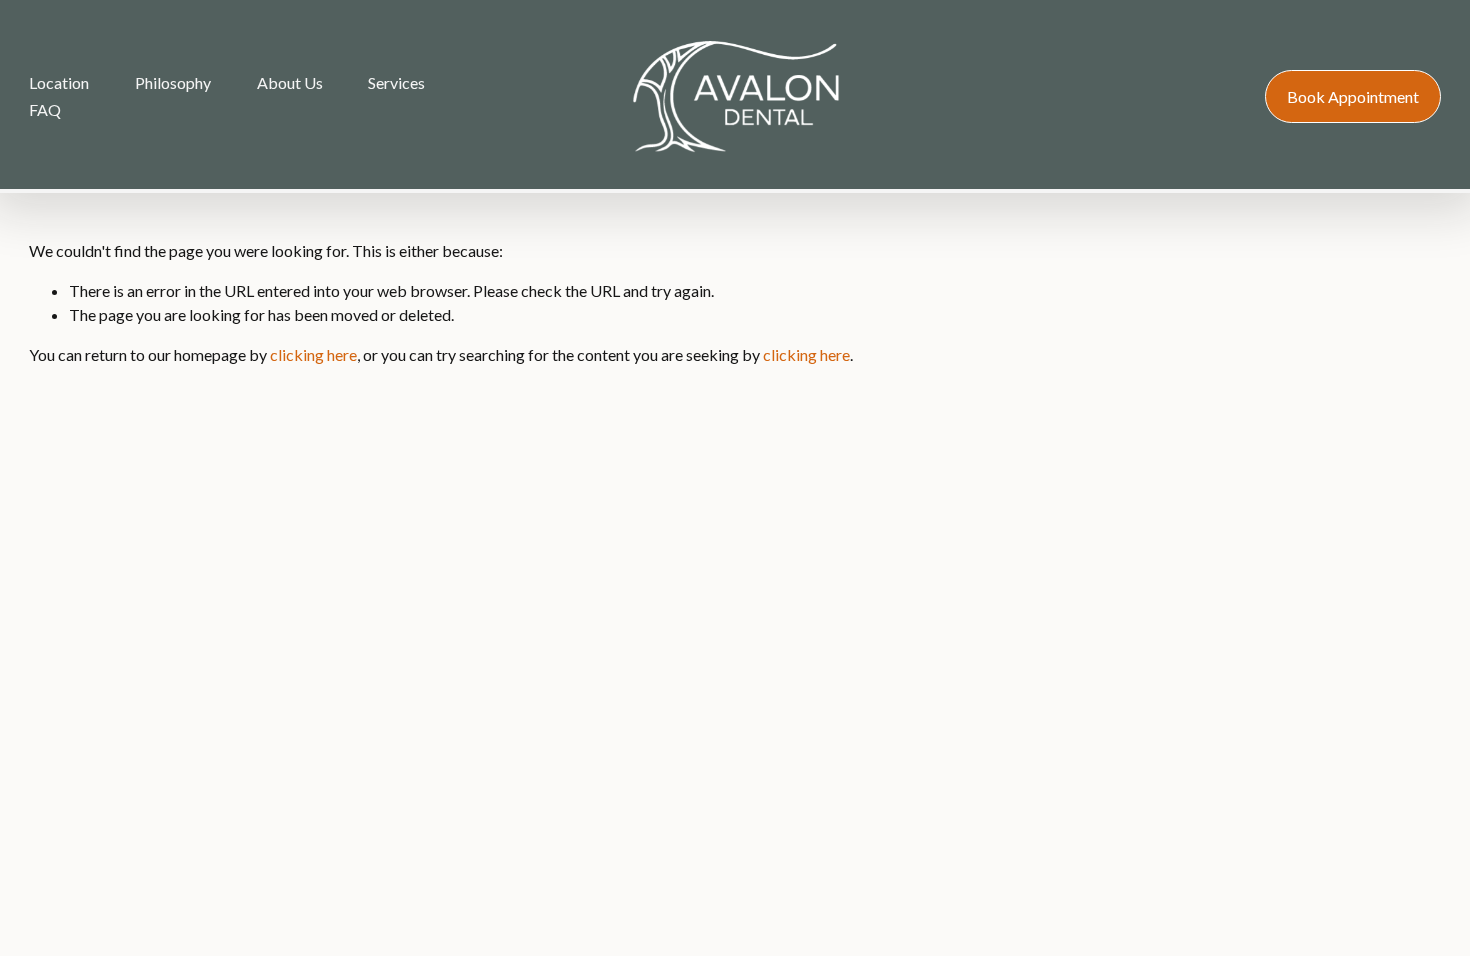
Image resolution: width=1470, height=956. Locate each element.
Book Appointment (1353, 96)
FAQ (45, 109)
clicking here (313, 354)
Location (59, 82)
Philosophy (173, 82)
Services (396, 82)
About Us (290, 82)
